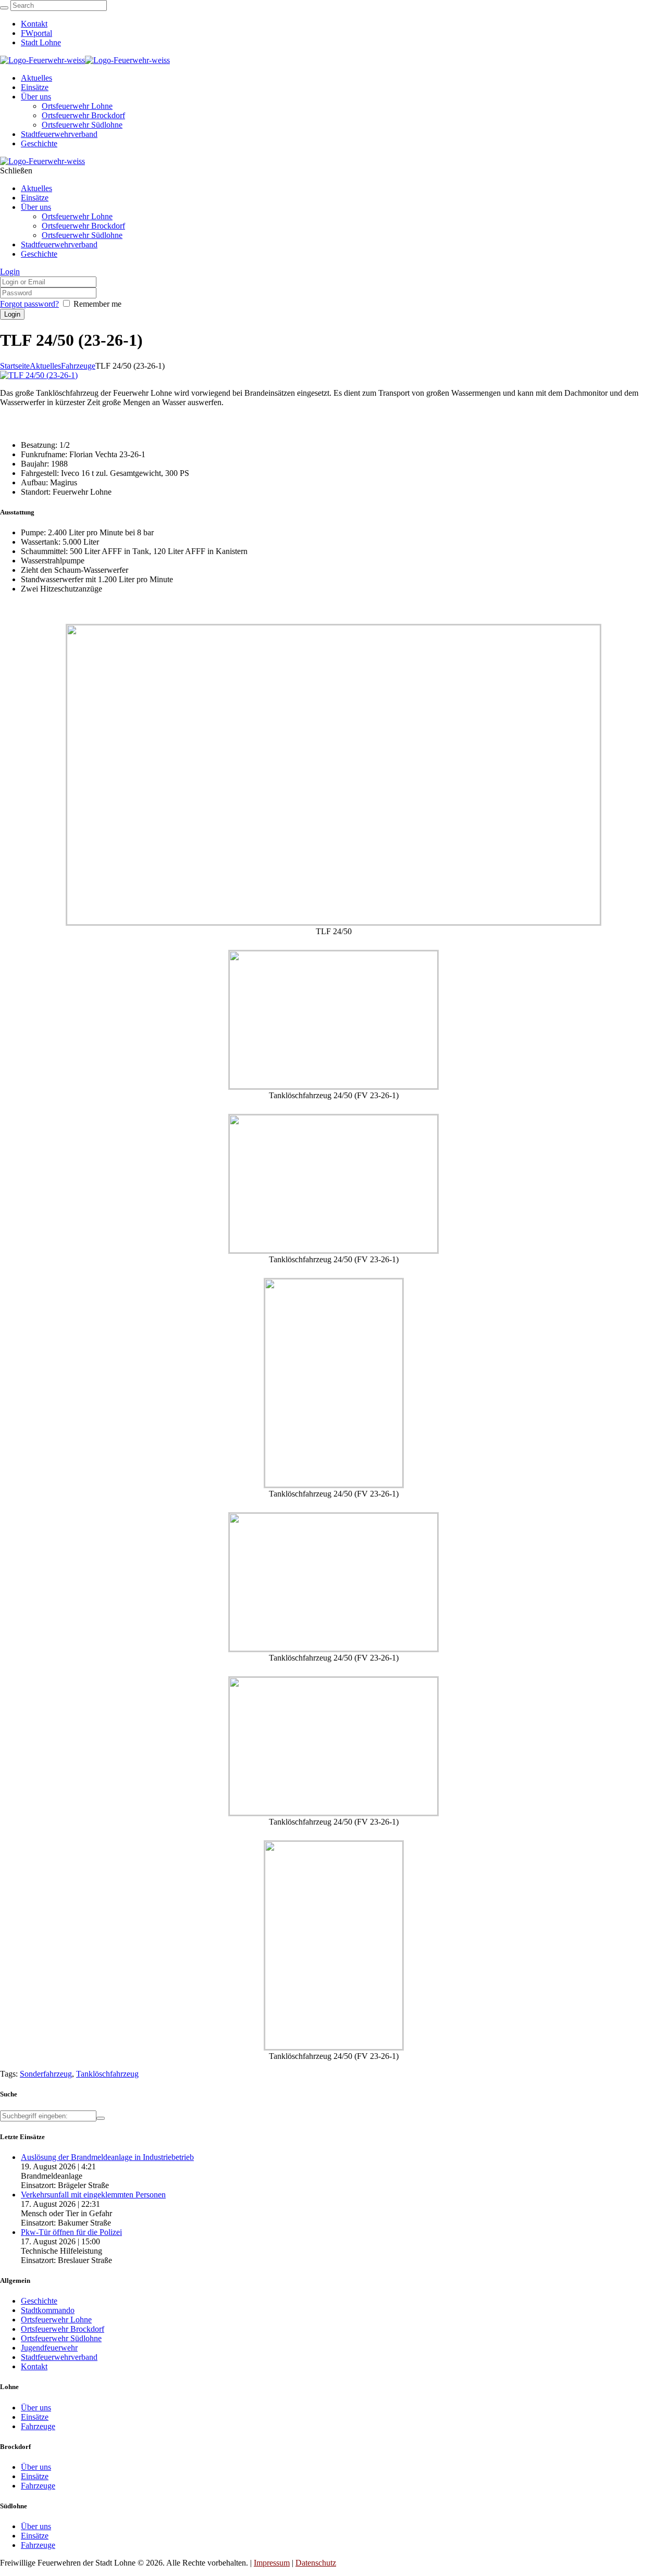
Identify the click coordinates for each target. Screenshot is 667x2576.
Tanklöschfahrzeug (107, 2074)
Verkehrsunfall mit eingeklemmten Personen (93, 2195)
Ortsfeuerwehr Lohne (56, 2320)
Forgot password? (29, 304)
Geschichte (39, 2301)
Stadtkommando (48, 2310)
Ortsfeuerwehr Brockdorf (63, 2329)
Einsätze (35, 2417)
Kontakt (34, 2366)
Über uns (36, 2408)
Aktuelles (45, 366)
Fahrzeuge (78, 366)
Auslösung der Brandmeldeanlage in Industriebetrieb (107, 2157)
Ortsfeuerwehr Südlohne (61, 2338)
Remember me (97, 304)
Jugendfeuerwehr (49, 2348)
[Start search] (4, 8)
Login (10, 272)
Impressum (272, 2563)
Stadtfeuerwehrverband (59, 2357)
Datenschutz (316, 2563)
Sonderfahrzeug (46, 2074)
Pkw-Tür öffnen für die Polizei (71, 2232)
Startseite (15, 366)
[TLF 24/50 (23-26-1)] (39, 375)
